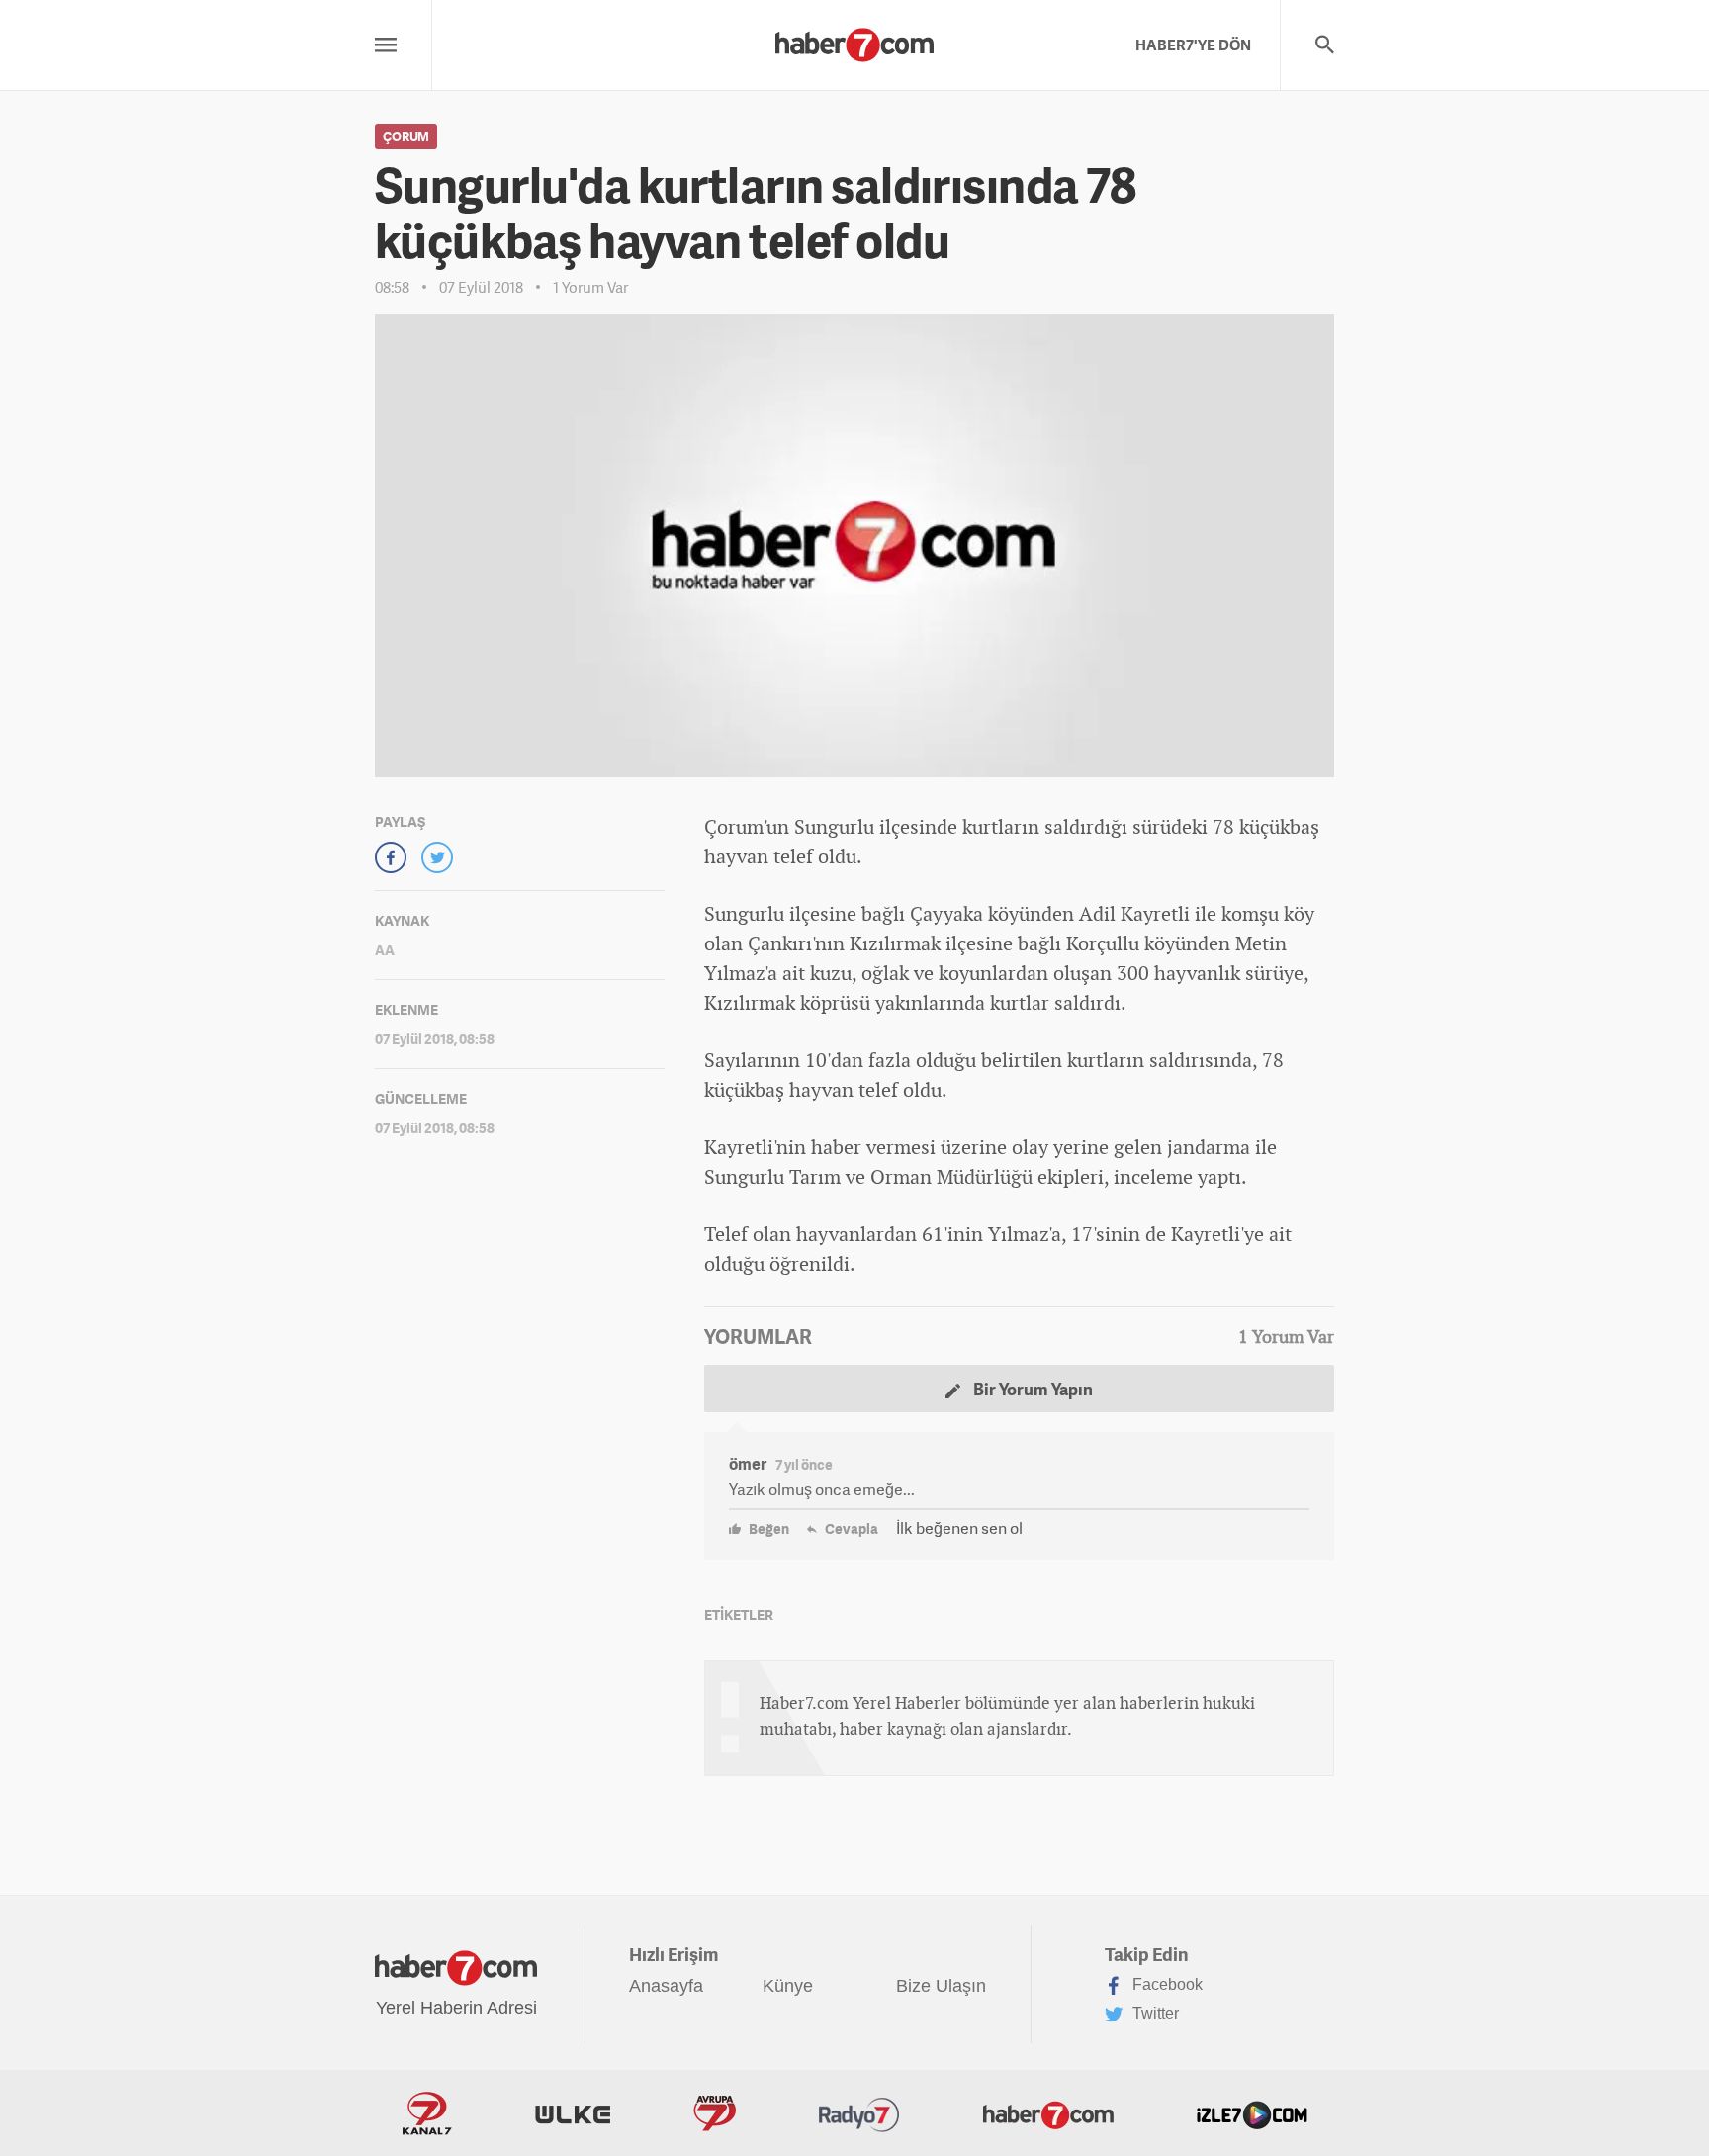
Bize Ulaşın (941, 1986)
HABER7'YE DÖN (1193, 45)
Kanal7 (427, 2113)
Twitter (1154, 2013)
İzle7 (1252, 2113)
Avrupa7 (715, 2113)
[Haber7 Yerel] (854, 40)
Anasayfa (666, 1986)
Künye (788, 1986)
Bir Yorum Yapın (1032, 1389)
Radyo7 (859, 2113)
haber (836, 1147)
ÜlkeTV (573, 2113)
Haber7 (1048, 2113)
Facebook (1166, 1984)
